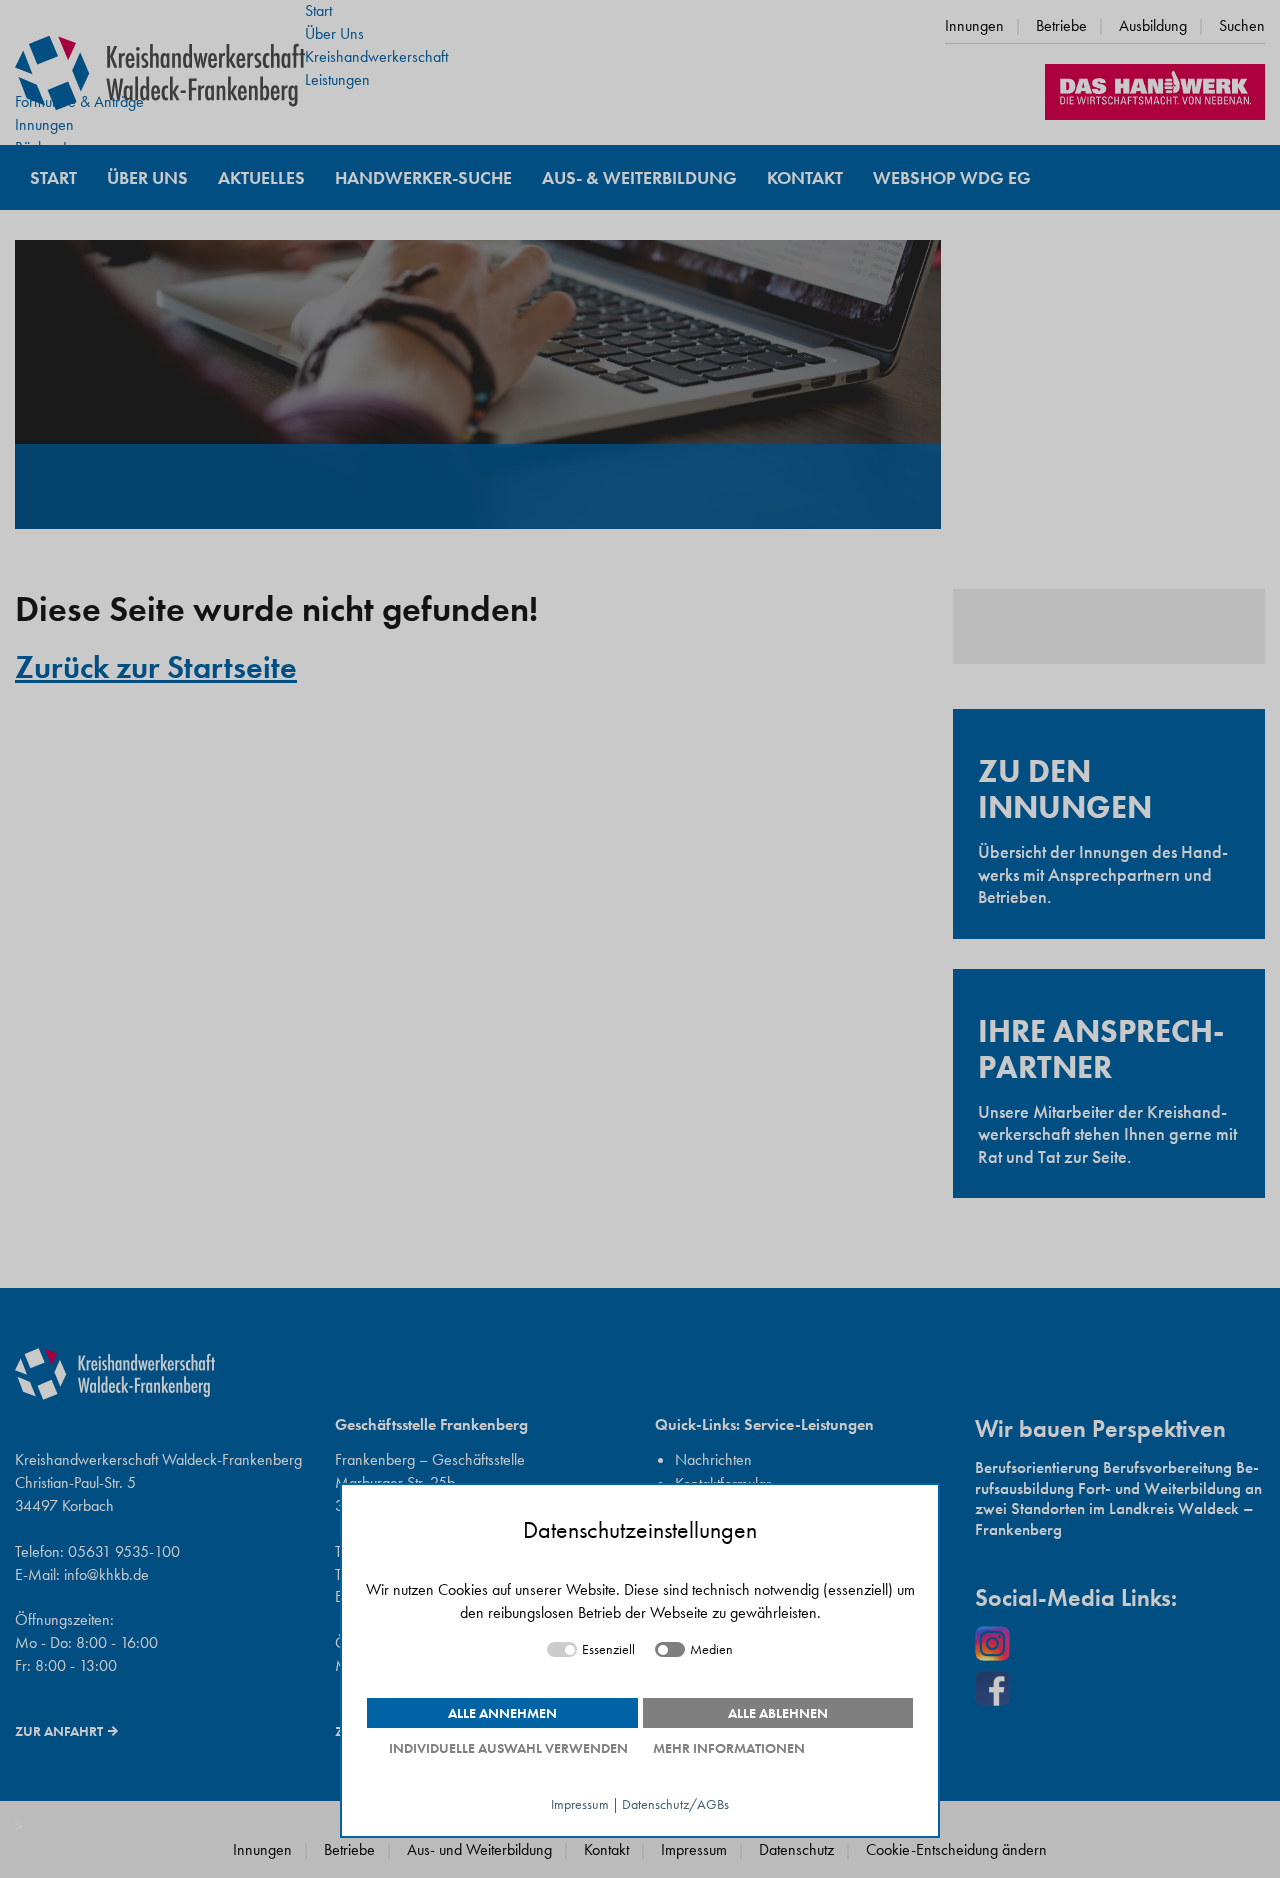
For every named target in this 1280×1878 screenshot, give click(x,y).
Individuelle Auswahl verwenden (508, 1748)
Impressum (580, 1804)
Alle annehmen (502, 1713)
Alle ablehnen (778, 1713)
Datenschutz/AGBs (675, 1804)
